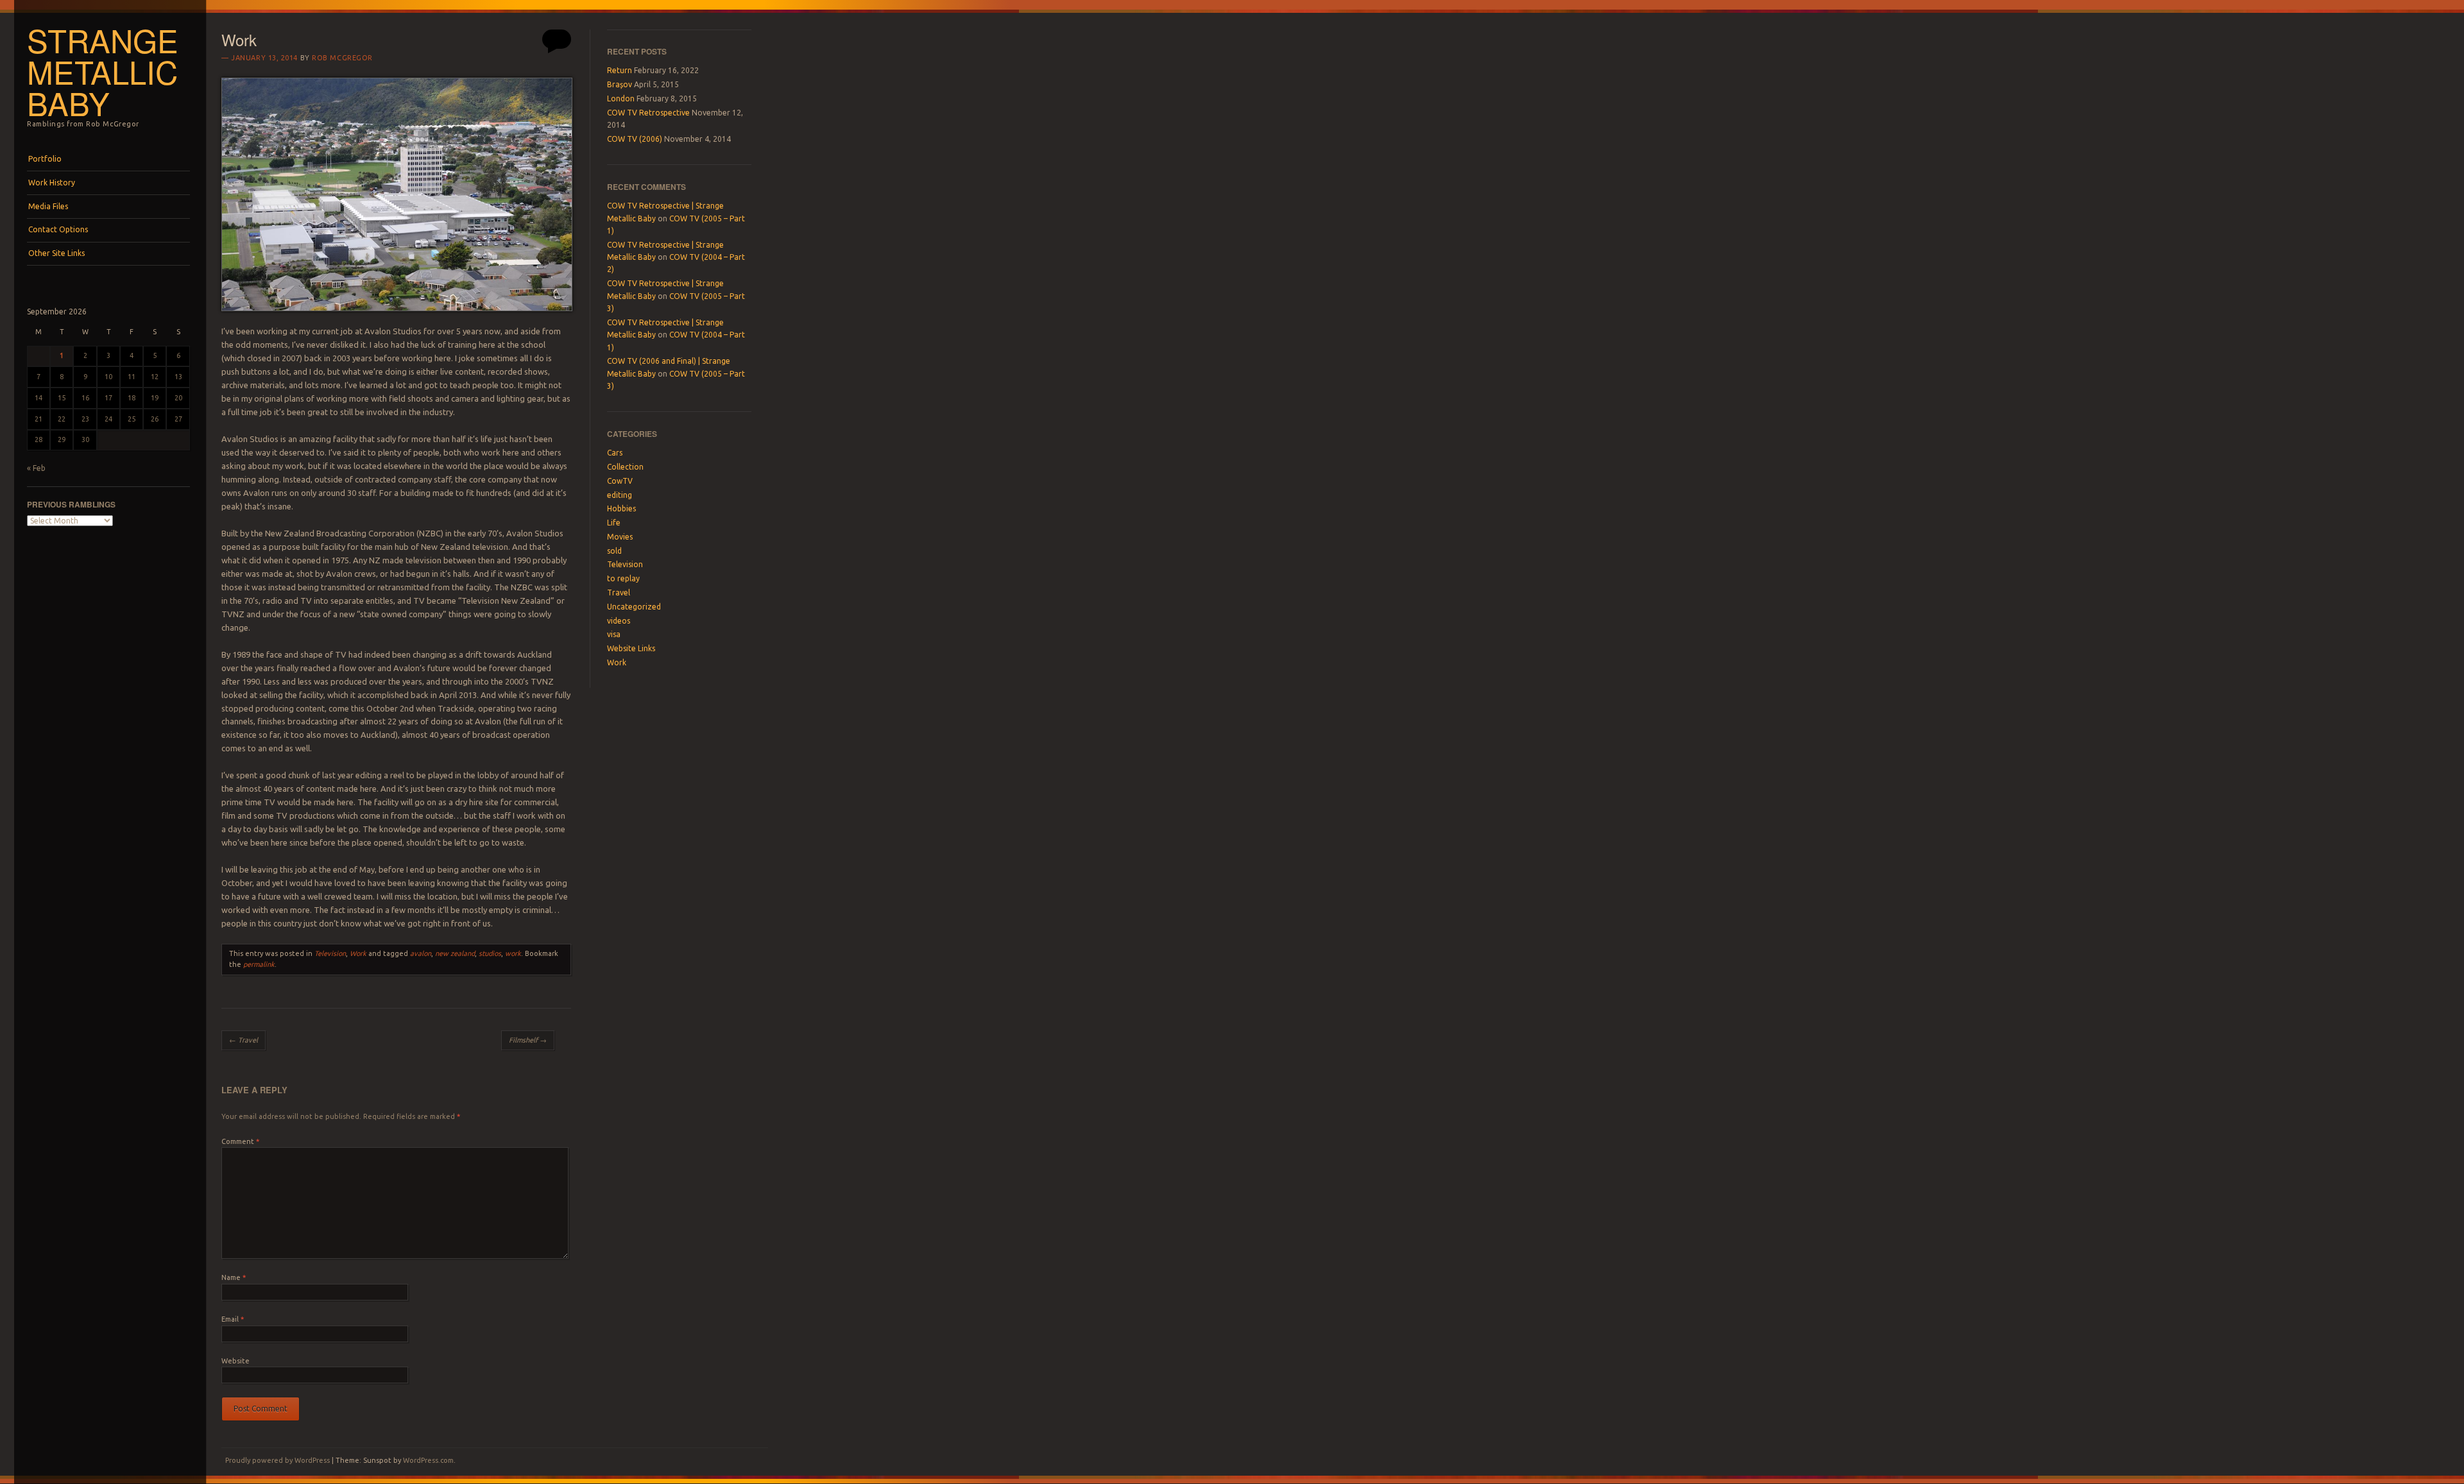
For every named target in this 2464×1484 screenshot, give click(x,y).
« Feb (36, 468)
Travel (244, 1040)
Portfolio (45, 159)
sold (614, 551)
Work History (52, 183)
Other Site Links (56, 253)
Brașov (620, 84)
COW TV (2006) (635, 139)
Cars (615, 453)
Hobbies (621, 508)
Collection (625, 467)
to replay (623, 578)
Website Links (631, 648)
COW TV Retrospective (648, 113)
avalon (421, 953)
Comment (240, 1141)
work (513, 953)
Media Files (48, 206)
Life (614, 523)
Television (330, 953)
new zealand (455, 953)
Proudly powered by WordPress (278, 1460)
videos (619, 621)
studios (490, 953)
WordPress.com (428, 1460)
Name (234, 1277)
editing (620, 495)
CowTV (620, 481)
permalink (259, 964)
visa (614, 634)
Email (233, 1319)
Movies (620, 537)
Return (620, 70)
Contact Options (58, 229)
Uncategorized (634, 607)
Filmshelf (528, 1040)
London (621, 98)
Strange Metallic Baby (103, 71)
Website (235, 1361)
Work (358, 953)
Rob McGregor (342, 58)
